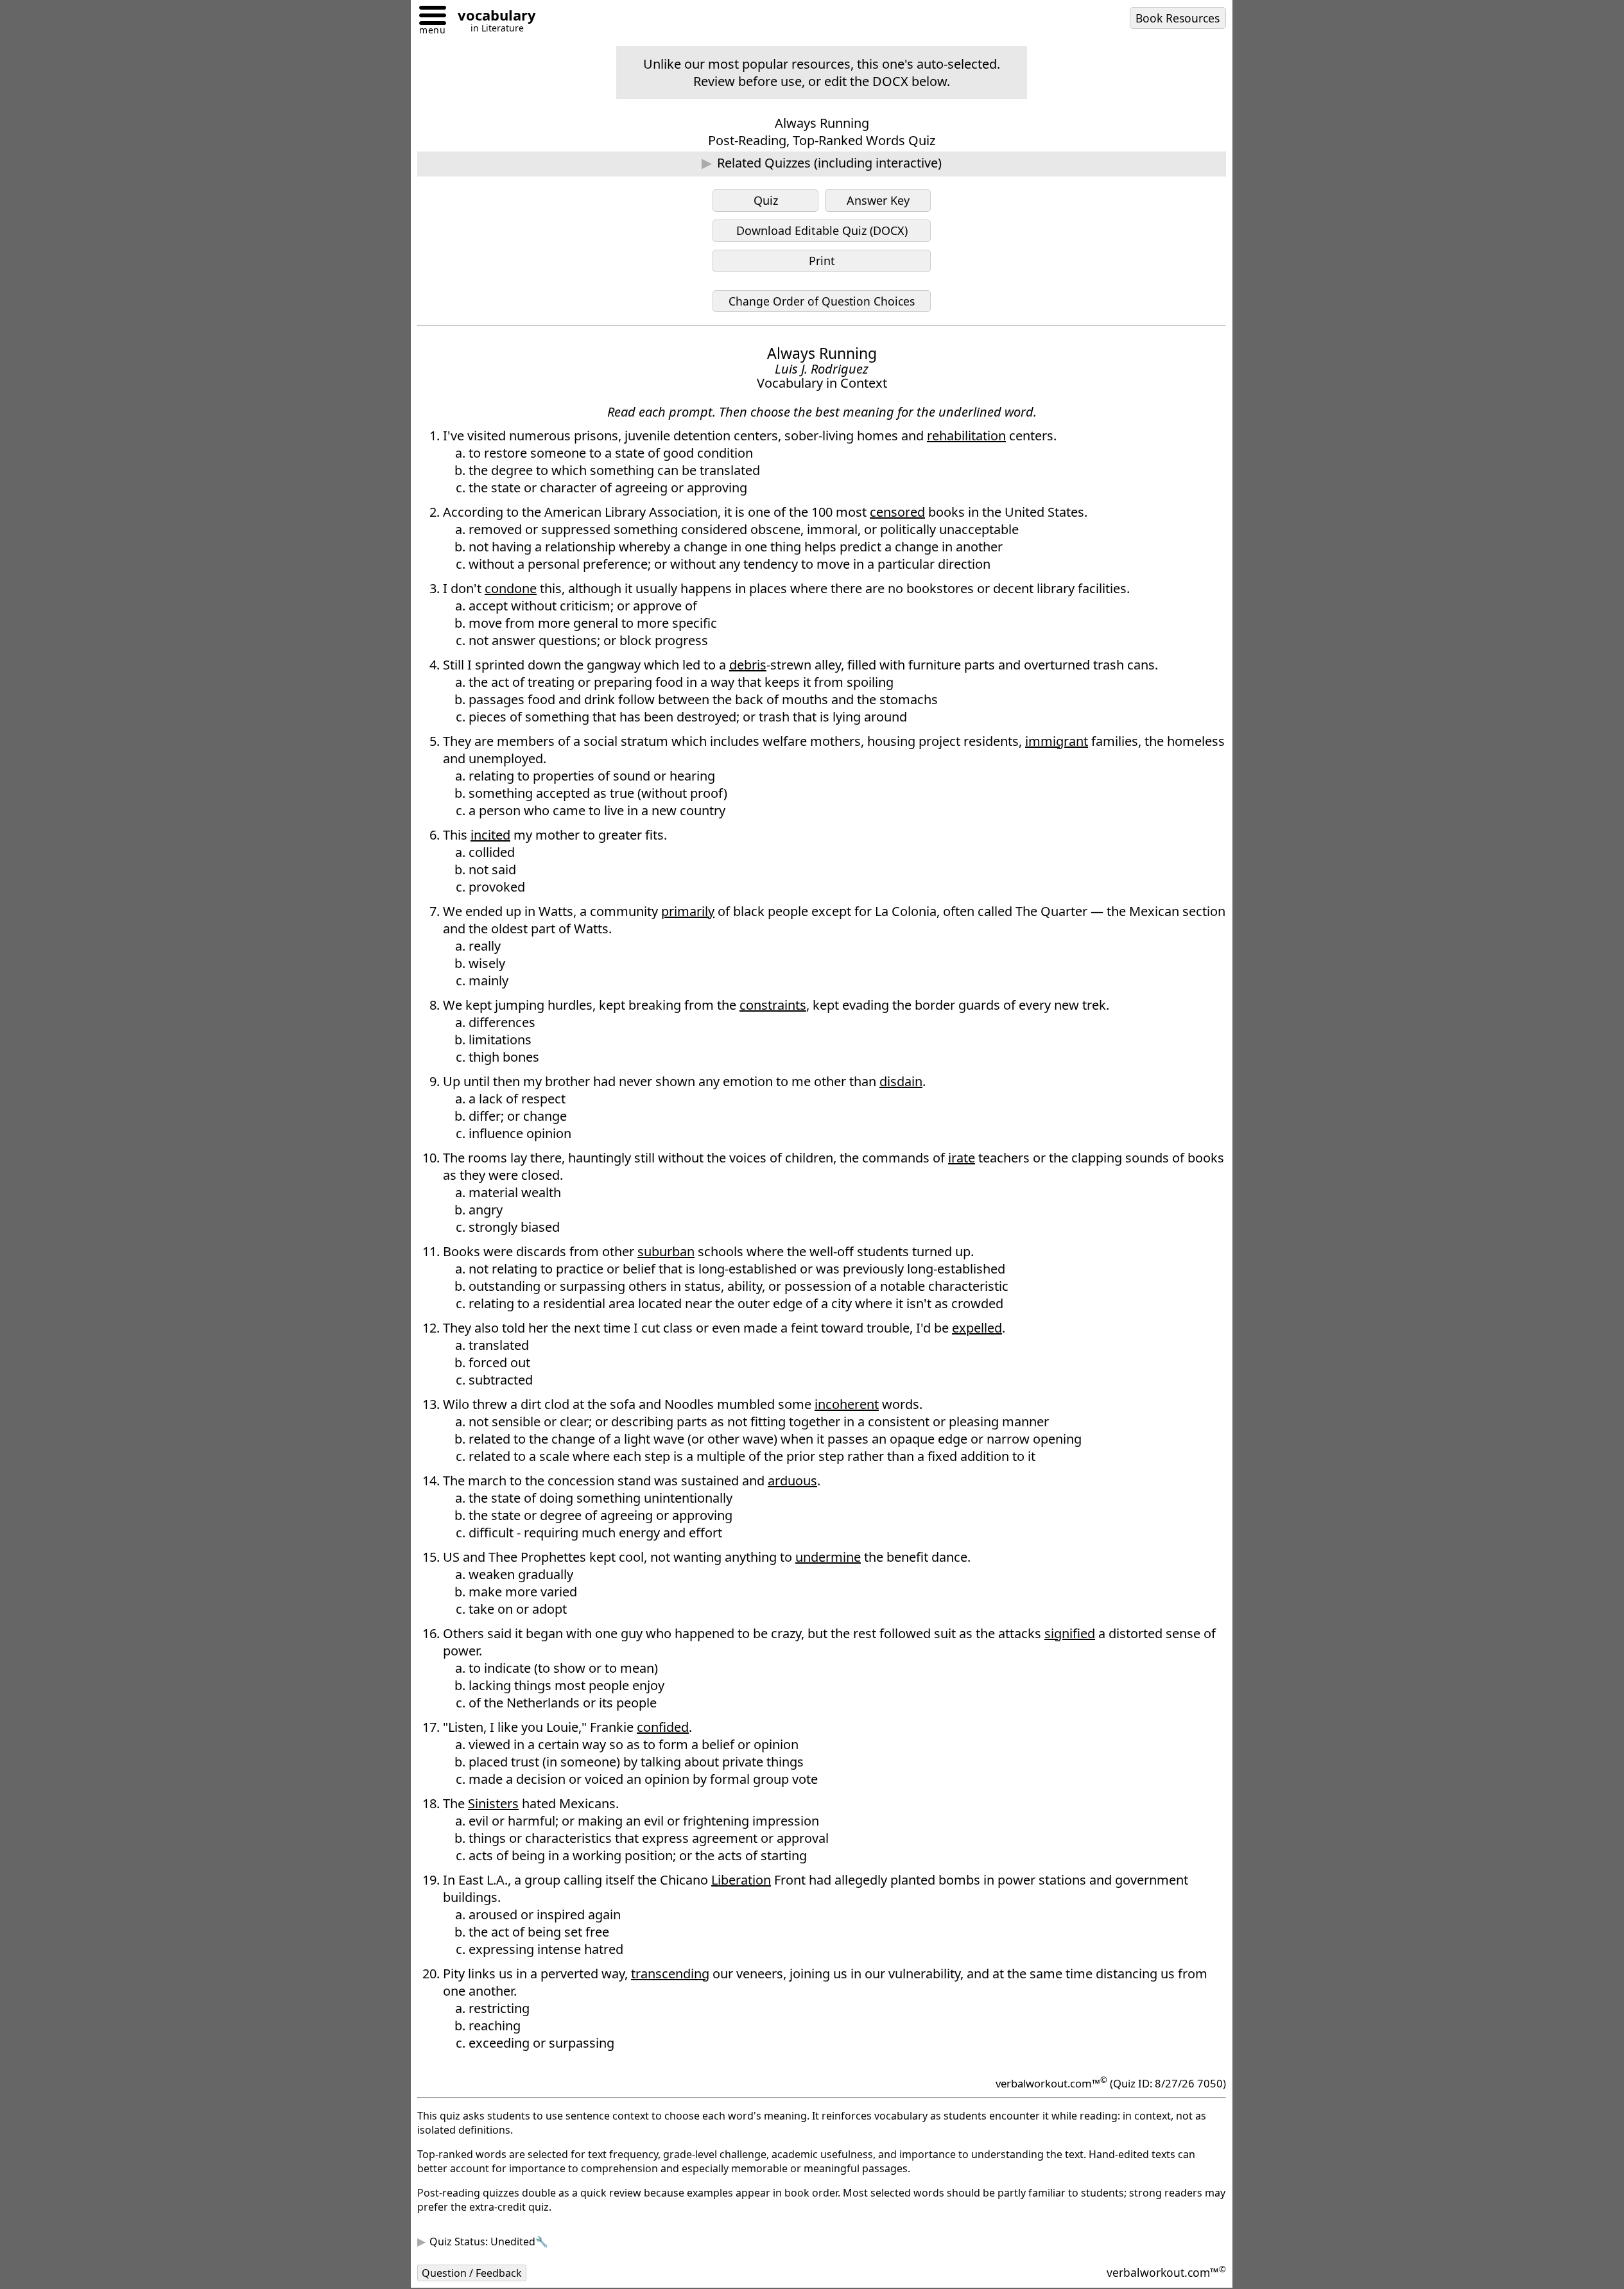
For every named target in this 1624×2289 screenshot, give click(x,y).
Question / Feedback (472, 2273)
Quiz (766, 200)
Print (822, 261)
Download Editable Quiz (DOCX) (822, 230)
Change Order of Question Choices (822, 301)
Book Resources (1178, 18)
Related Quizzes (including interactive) (829, 163)
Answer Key (878, 200)
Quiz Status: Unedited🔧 (489, 2241)
